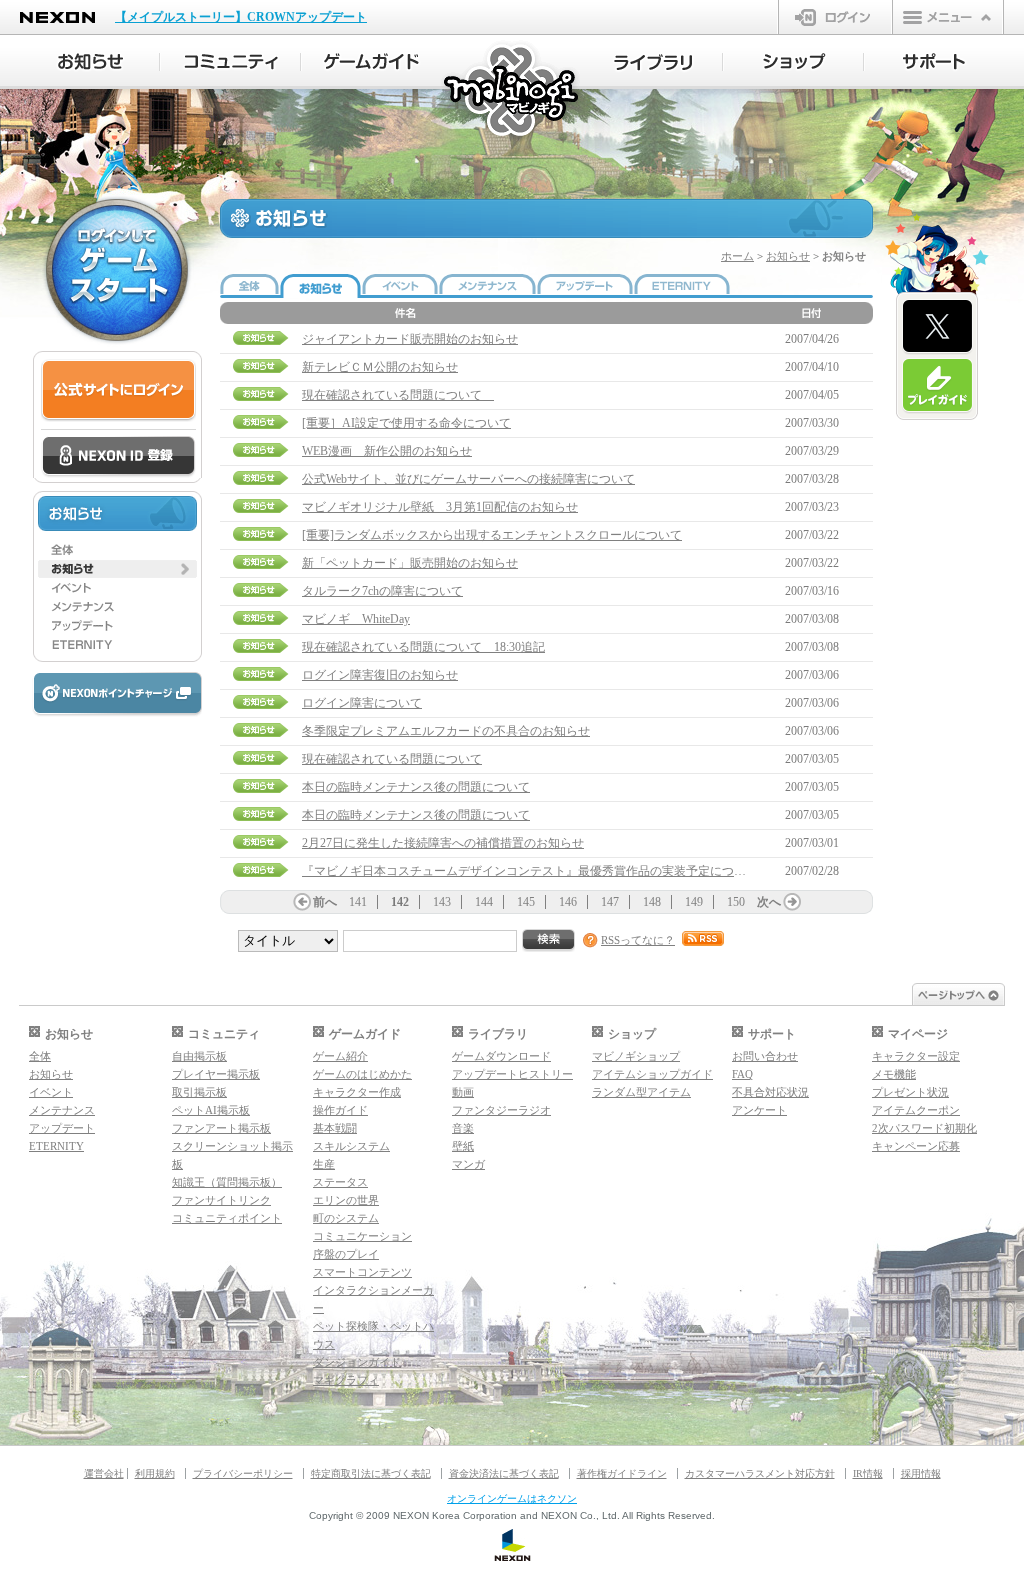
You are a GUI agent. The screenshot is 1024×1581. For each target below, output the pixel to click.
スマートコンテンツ (362, 1272)
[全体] (117, 550)
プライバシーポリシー (243, 1473)
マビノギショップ (636, 1056)
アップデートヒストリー (512, 1074)
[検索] (549, 940)
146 (568, 902)
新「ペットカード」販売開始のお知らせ (410, 563)
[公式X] (937, 327)
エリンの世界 (346, 1200)
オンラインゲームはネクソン (512, 1498)
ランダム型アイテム (641, 1092)
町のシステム (346, 1218)
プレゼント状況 (910, 1092)
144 (484, 902)
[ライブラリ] (652, 62)
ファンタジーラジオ (501, 1110)
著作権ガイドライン (622, 1473)
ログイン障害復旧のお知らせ (380, 675)
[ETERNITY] (117, 645)
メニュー (948, 17)
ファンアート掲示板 (221, 1128)
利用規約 (155, 1473)
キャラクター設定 (916, 1056)
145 (526, 902)
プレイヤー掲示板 (216, 1074)
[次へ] (792, 902)
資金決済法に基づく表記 (504, 1473)
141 (358, 902)
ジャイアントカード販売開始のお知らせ (410, 339)
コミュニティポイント (227, 1218)
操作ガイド (340, 1110)
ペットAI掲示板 (211, 1110)
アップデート (62, 1128)
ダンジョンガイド (357, 1362)
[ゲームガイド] (371, 62)
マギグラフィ (346, 1380)
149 (694, 902)
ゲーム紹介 (340, 1056)
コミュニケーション (362, 1236)
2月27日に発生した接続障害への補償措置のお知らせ (443, 843)
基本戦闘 (335, 1128)
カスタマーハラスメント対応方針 (760, 1473)
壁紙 (463, 1146)
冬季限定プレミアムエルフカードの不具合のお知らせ (446, 731)
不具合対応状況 (770, 1092)
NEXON (57, 17)
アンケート (759, 1110)
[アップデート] (117, 626)
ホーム (737, 256)
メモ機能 (894, 1074)
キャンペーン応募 (916, 1146)
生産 (324, 1164)
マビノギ (512, 91)
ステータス (340, 1182)
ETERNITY (56, 1146)
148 (652, 902)
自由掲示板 (199, 1056)
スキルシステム (351, 1146)
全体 (40, 1056)
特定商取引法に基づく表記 (371, 1473)
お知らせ (788, 256)
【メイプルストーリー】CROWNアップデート (241, 17)
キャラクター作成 (357, 1092)
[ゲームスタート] (117, 270)
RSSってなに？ (638, 940)
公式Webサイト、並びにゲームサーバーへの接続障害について (468, 479)
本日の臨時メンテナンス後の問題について (416, 787)
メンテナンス (62, 1110)
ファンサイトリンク (221, 1200)
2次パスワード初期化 (924, 1128)
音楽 (463, 1128)
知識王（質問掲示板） (227, 1182)
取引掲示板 (199, 1092)
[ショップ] (793, 62)
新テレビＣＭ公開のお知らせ (380, 367)
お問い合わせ (765, 1056)
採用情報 (921, 1473)
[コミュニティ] (230, 62)
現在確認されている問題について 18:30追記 (423, 647)
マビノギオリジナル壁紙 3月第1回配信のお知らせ (440, 507)
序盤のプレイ (346, 1254)
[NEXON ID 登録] (118, 457)
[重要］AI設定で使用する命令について (406, 423)
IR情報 (868, 1473)
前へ (325, 902)
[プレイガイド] (937, 386)
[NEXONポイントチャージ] (117, 694)
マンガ (468, 1164)
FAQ (742, 1074)
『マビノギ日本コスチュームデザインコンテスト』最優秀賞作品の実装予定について (530, 871)
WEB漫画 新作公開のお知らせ (387, 451)
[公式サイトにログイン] (118, 390)
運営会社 (104, 1473)
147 (610, 902)
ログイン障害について (362, 703)
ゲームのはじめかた (362, 1074)
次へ (769, 902)
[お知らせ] (89, 62)
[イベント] (117, 588)
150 (736, 902)
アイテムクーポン (916, 1110)
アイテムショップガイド (652, 1074)
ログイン (835, 17)
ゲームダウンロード (501, 1056)
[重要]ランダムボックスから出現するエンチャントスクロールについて (492, 535)
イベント (51, 1092)
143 (442, 902)
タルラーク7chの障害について (382, 591)
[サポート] (934, 62)
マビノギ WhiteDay (356, 619)
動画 (463, 1092)
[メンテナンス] (117, 607)
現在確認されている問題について (398, 395)
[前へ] (302, 902)
